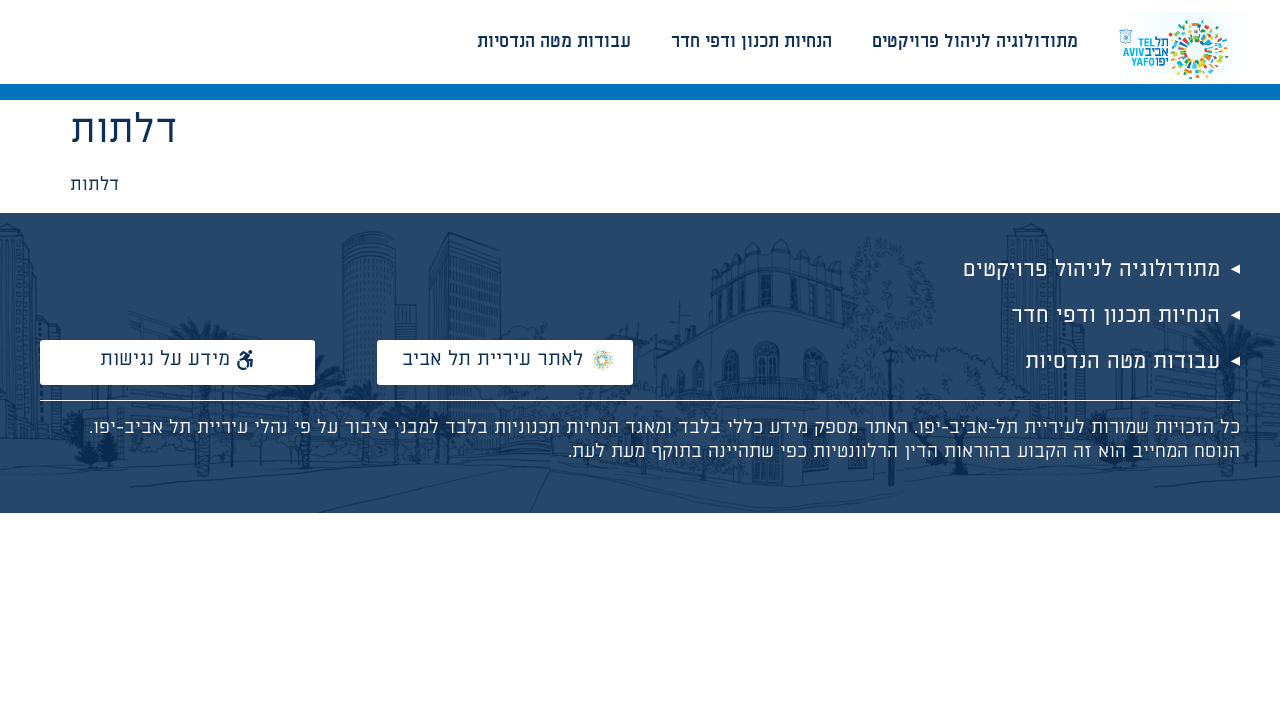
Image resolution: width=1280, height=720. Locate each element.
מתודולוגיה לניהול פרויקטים (975, 42)
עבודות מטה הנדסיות (554, 42)
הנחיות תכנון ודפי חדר (751, 42)
